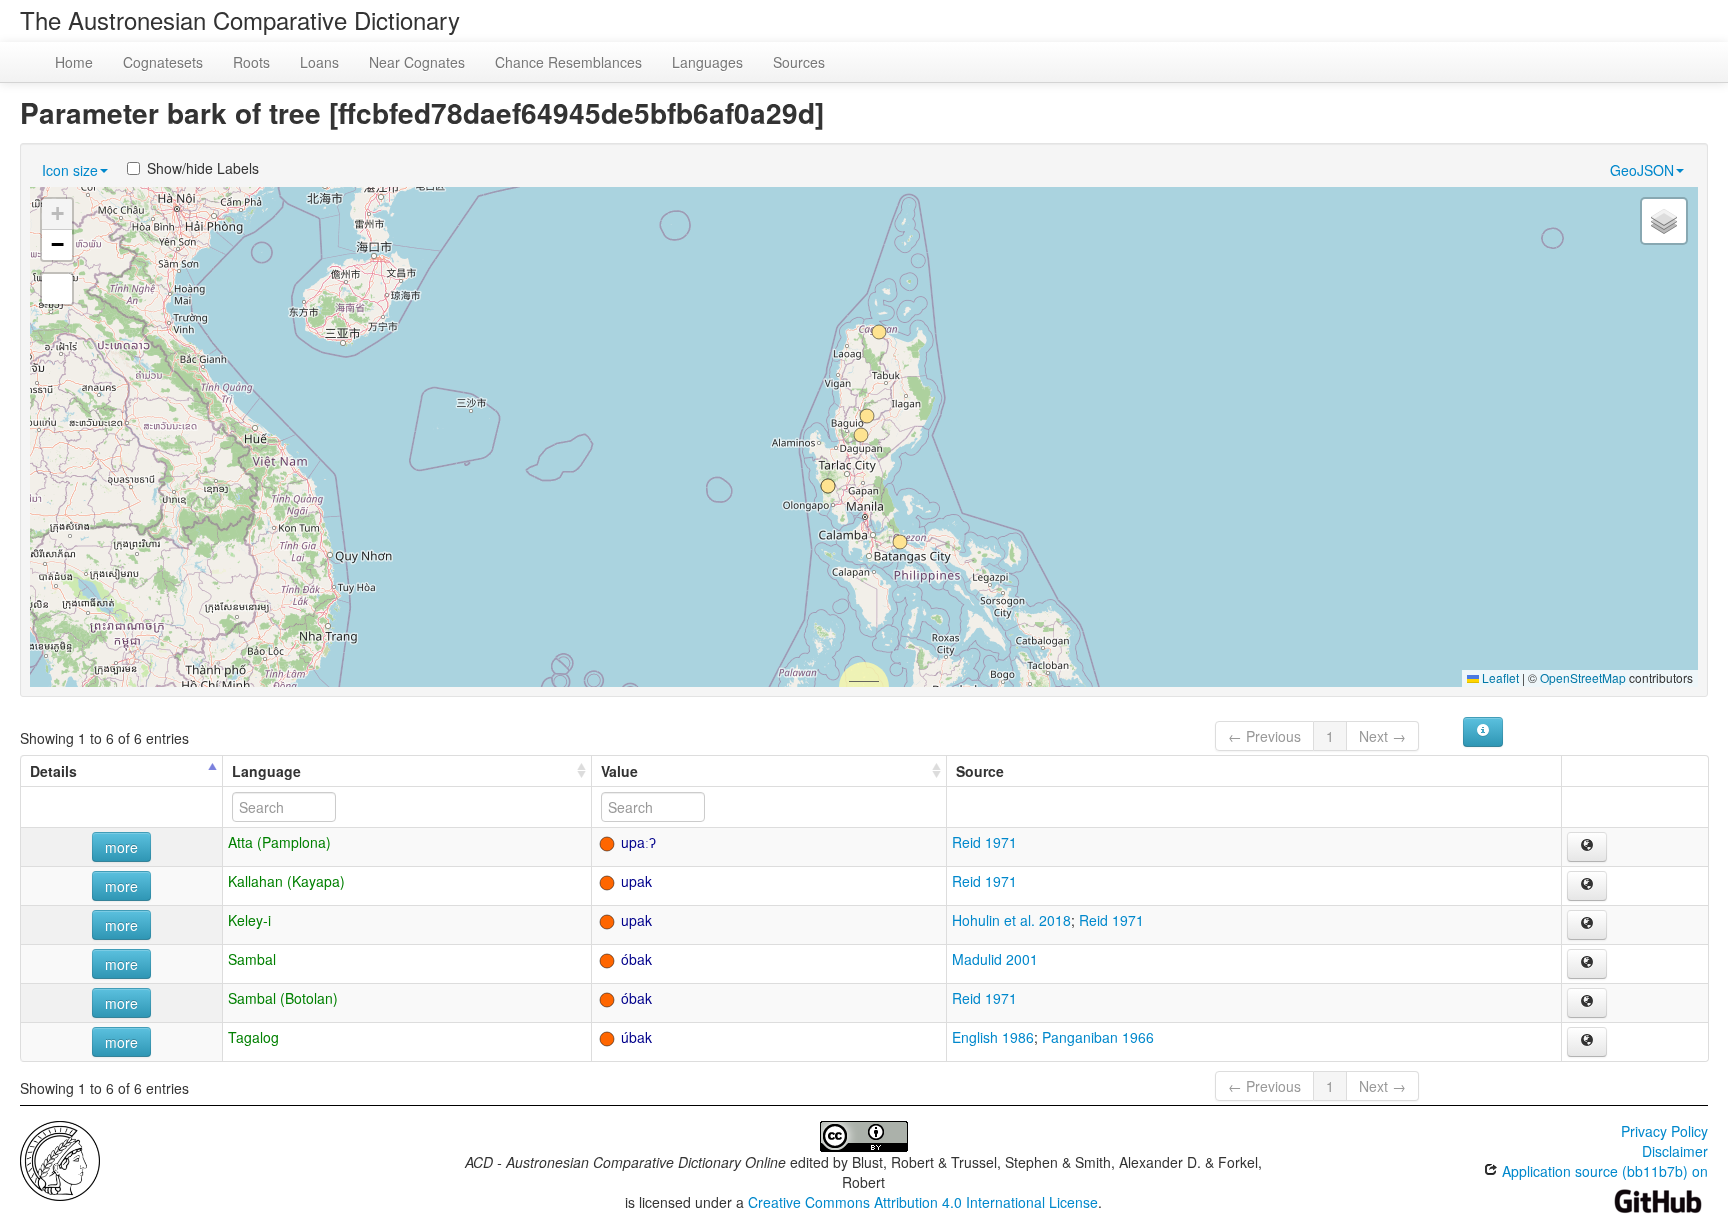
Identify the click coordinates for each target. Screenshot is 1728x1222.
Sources (799, 62)
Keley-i (249, 920)
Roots (251, 62)
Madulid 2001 (995, 959)
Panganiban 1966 (1098, 1037)
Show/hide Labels (203, 168)
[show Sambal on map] (1587, 964)
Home (74, 62)
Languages (707, 62)
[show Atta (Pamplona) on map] (1587, 847)
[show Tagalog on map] (1587, 1042)
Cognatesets (163, 62)
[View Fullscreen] (57, 289)
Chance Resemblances (568, 62)
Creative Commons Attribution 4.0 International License (923, 1202)
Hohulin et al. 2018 (1011, 920)
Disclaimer (1675, 1151)
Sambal (252, 959)
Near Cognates (417, 62)
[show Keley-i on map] (1587, 925)
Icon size (70, 170)
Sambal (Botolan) (283, 998)
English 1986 (993, 1037)
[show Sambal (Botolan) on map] (1587, 1003)
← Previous (1264, 736)
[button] (879, 332)
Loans (319, 62)
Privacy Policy (1664, 1131)
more (121, 847)
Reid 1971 (984, 842)
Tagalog (253, 1037)
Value (619, 771)
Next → (1382, 736)
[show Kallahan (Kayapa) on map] (1587, 886)
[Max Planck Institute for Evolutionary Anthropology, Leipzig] (60, 1159)
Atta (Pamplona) (279, 842)
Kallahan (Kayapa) (286, 881)
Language (266, 771)
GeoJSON (1642, 170)
